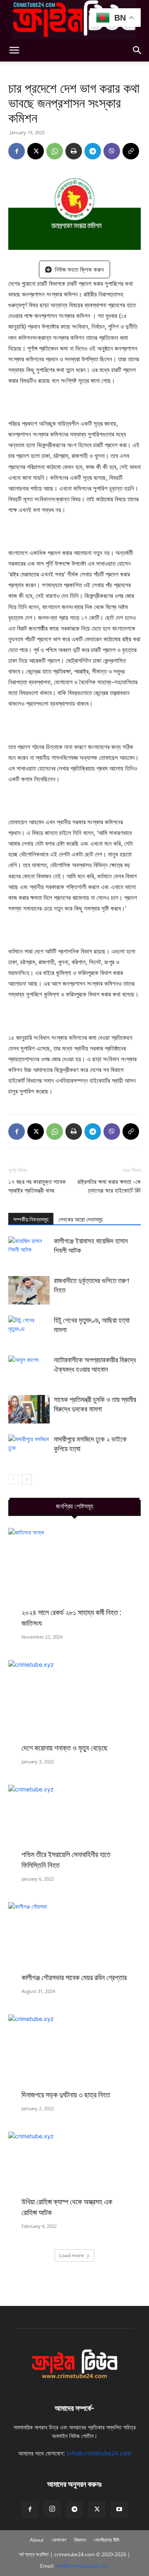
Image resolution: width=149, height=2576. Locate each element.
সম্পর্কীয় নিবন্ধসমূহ (31, 1219)
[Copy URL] (131, 151)
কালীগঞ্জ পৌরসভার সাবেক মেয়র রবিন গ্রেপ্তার (74, 1977)
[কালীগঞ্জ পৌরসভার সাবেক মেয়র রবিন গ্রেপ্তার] (74, 1940)
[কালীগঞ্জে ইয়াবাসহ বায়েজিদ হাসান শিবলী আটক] (29, 1251)
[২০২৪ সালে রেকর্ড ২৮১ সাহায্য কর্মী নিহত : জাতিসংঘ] (74, 1576)
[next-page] (27, 1479)
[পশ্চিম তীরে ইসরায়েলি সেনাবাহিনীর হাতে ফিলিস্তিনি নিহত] (74, 1825)
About (37, 2540)
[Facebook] (17, 151)
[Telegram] (93, 151)
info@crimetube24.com (99, 2453)
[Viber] (112, 151)
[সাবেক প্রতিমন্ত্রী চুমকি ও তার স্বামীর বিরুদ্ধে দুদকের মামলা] (29, 1409)
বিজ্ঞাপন (80, 2540)
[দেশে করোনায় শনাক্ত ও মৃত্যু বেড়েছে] (74, 1704)
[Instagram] (52, 2509)
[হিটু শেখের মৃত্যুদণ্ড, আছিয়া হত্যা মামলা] (29, 1330)
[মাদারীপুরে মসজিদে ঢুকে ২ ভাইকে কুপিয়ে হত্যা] (29, 1449)
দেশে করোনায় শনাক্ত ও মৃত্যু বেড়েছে (65, 1748)
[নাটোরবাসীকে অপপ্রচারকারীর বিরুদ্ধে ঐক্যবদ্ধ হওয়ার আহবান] (29, 1370)
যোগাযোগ (59, 2540)
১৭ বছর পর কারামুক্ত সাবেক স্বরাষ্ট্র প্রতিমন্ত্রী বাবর (37, 1186)
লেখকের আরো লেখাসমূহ (81, 1219)
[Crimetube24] (74, 20)
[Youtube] (119, 2510)
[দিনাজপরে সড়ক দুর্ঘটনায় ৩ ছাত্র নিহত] (74, 2055)
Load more (72, 2255)
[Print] (74, 151)
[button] (14, 50)
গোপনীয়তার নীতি (107, 2540)
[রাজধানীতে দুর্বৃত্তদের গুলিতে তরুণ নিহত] (29, 1290)
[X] (36, 151)
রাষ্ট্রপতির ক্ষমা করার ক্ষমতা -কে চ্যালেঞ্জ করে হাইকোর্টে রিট (109, 1186)
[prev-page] (13, 1479)
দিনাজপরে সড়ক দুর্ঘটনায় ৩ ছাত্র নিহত (66, 2095)
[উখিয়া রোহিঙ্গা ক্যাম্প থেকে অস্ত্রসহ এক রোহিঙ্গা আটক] (74, 2172)
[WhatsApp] (55, 151)
